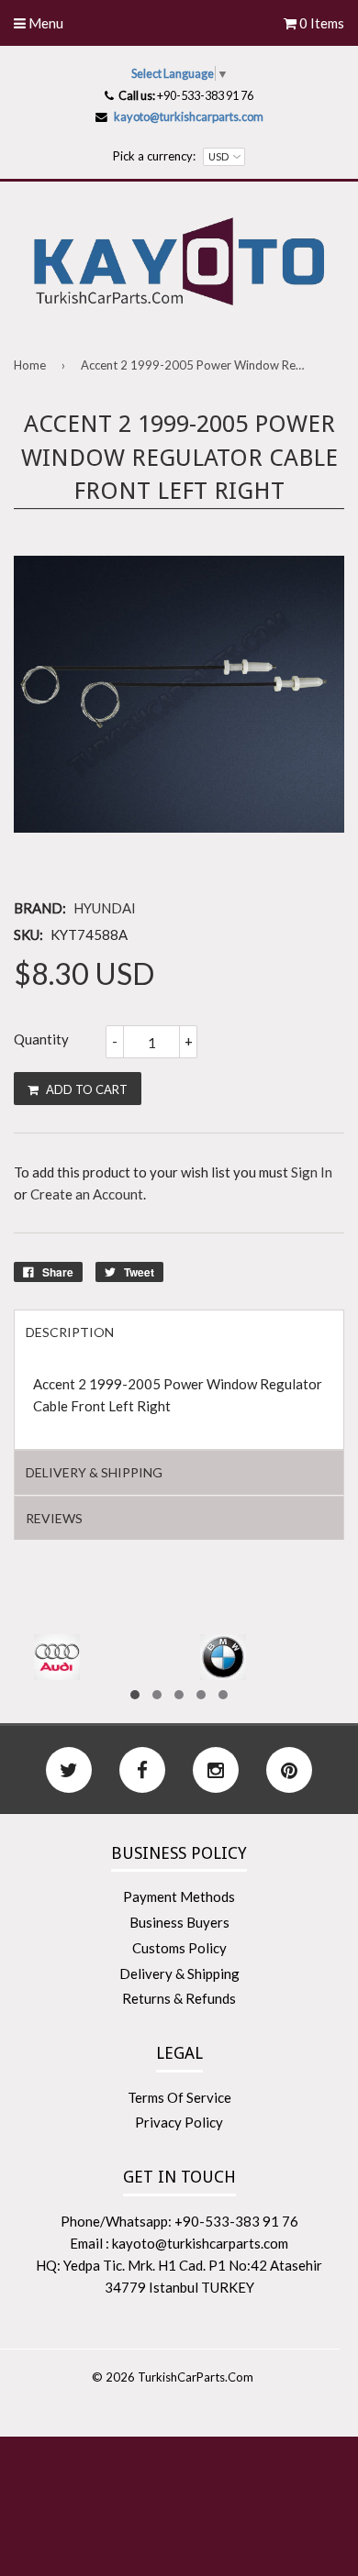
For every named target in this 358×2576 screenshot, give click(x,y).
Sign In (312, 1172)
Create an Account (87, 1194)
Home (30, 365)
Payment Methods (179, 1896)
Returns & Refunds (179, 1998)
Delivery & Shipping (179, 1973)
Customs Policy (179, 1948)
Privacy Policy (179, 2122)
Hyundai (105, 908)
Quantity (41, 1039)
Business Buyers (179, 1922)
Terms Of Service (179, 2097)
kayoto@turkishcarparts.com (189, 116)
